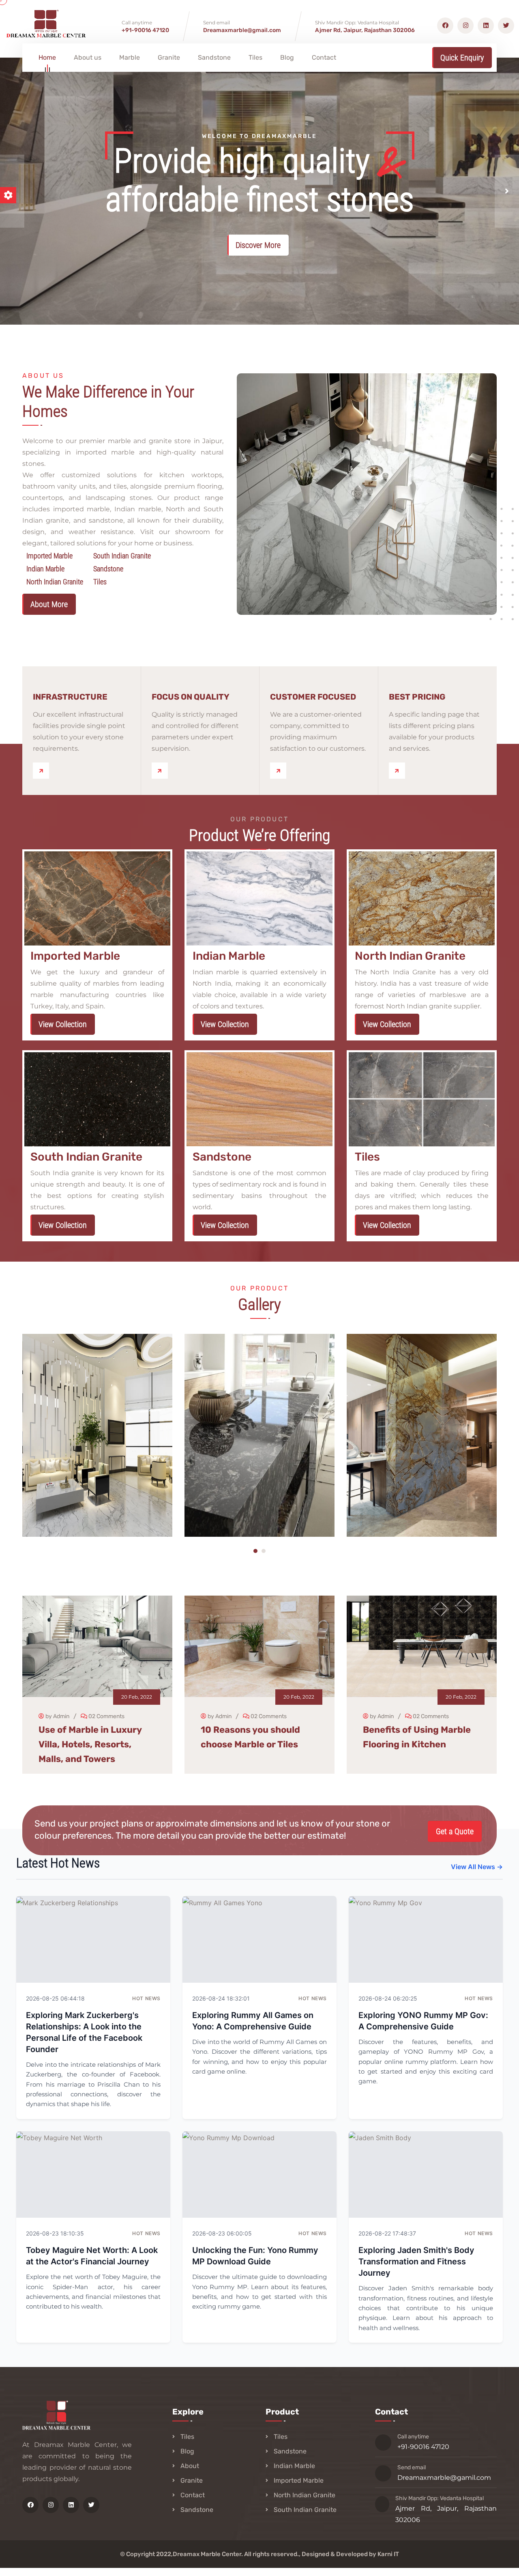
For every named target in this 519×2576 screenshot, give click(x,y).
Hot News (146, 1998)
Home (47, 57)
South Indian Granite (305, 2510)
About (190, 2466)
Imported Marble (299, 2480)
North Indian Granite (305, 2495)
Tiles (255, 57)
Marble (130, 57)
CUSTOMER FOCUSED (313, 697)
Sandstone (214, 57)
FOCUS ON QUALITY (191, 697)
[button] (507, 191)
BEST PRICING (417, 697)
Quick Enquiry (462, 58)
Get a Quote (455, 1831)
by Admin (57, 1716)
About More (49, 604)
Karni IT (388, 2554)
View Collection (63, 1024)
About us (88, 57)
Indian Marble (294, 2466)
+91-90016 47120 (145, 30)
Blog (287, 57)
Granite (169, 57)
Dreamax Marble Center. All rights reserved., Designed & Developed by (275, 2554)
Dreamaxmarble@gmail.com (242, 30)
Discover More (258, 245)
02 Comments (106, 1716)
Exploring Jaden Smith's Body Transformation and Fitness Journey (416, 2262)
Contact (324, 57)
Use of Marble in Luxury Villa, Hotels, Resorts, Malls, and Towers (90, 1744)
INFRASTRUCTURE (70, 697)
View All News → (477, 1867)
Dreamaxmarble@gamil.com (444, 2478)
